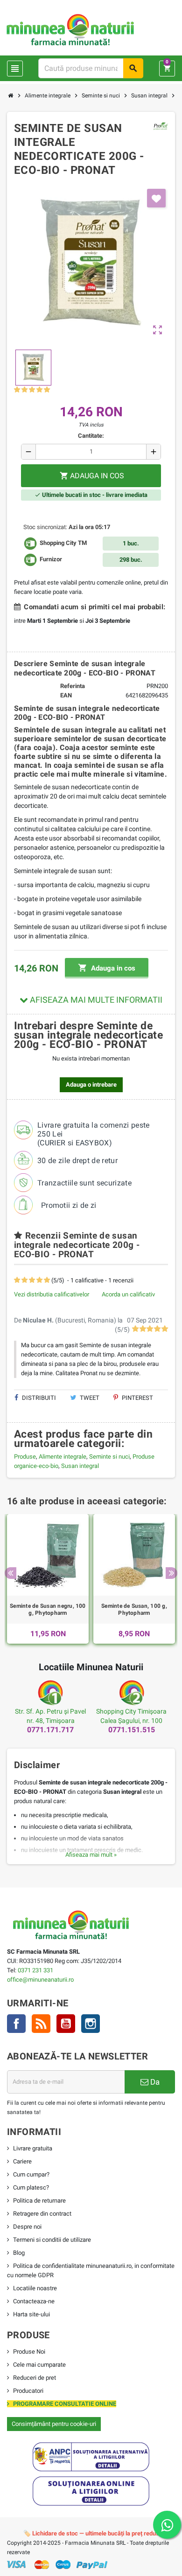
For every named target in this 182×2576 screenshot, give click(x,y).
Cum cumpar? (31, 2174)
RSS (41, 2024)
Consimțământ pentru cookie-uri (54, 2424)
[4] (39, 390)
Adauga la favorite (156, 198)
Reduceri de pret (35, 2378)
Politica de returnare (39, 2201)
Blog (19, 2253)
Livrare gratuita (33, 2148)
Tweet (89, 1398)
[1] (17, 390)
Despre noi (27, 2227)
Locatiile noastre (35, 2288)
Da (154, 2082)
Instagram (91, 2024)
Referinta (73, 686)
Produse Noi (29, 2352)
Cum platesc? (31, 2187)
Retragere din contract (42, 2214)
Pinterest (137, 1398)
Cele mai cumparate (39, 2365)
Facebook (16, 2024)
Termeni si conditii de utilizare (52, 2240)
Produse (25, 1457)
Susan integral (80, 1466)
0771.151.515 (132, 1730)
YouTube (66, 2024)
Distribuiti (38, 1398)
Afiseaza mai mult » (91, 1855)
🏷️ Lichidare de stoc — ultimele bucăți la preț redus (91, 2533)
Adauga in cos (107, 968)
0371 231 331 (35, 1970)
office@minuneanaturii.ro (40, 1980)
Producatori (28, 2391)
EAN (66, 695)
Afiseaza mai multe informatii (95, 1000)
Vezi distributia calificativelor (52, 1294)
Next (171, 1573)
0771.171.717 (50, 1730)
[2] (24, 390)
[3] (32, 390)
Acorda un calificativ (128, 1294)
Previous (10, 1573)
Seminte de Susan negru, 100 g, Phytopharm (48, 1610)
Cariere (22, 2161)
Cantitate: (91, 436)
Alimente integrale (63, 1457)
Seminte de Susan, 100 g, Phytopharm (134, 1610)
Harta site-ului (31, 2314)
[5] (47, 390)
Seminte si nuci (109, 1457)
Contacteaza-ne (34, 2301)
